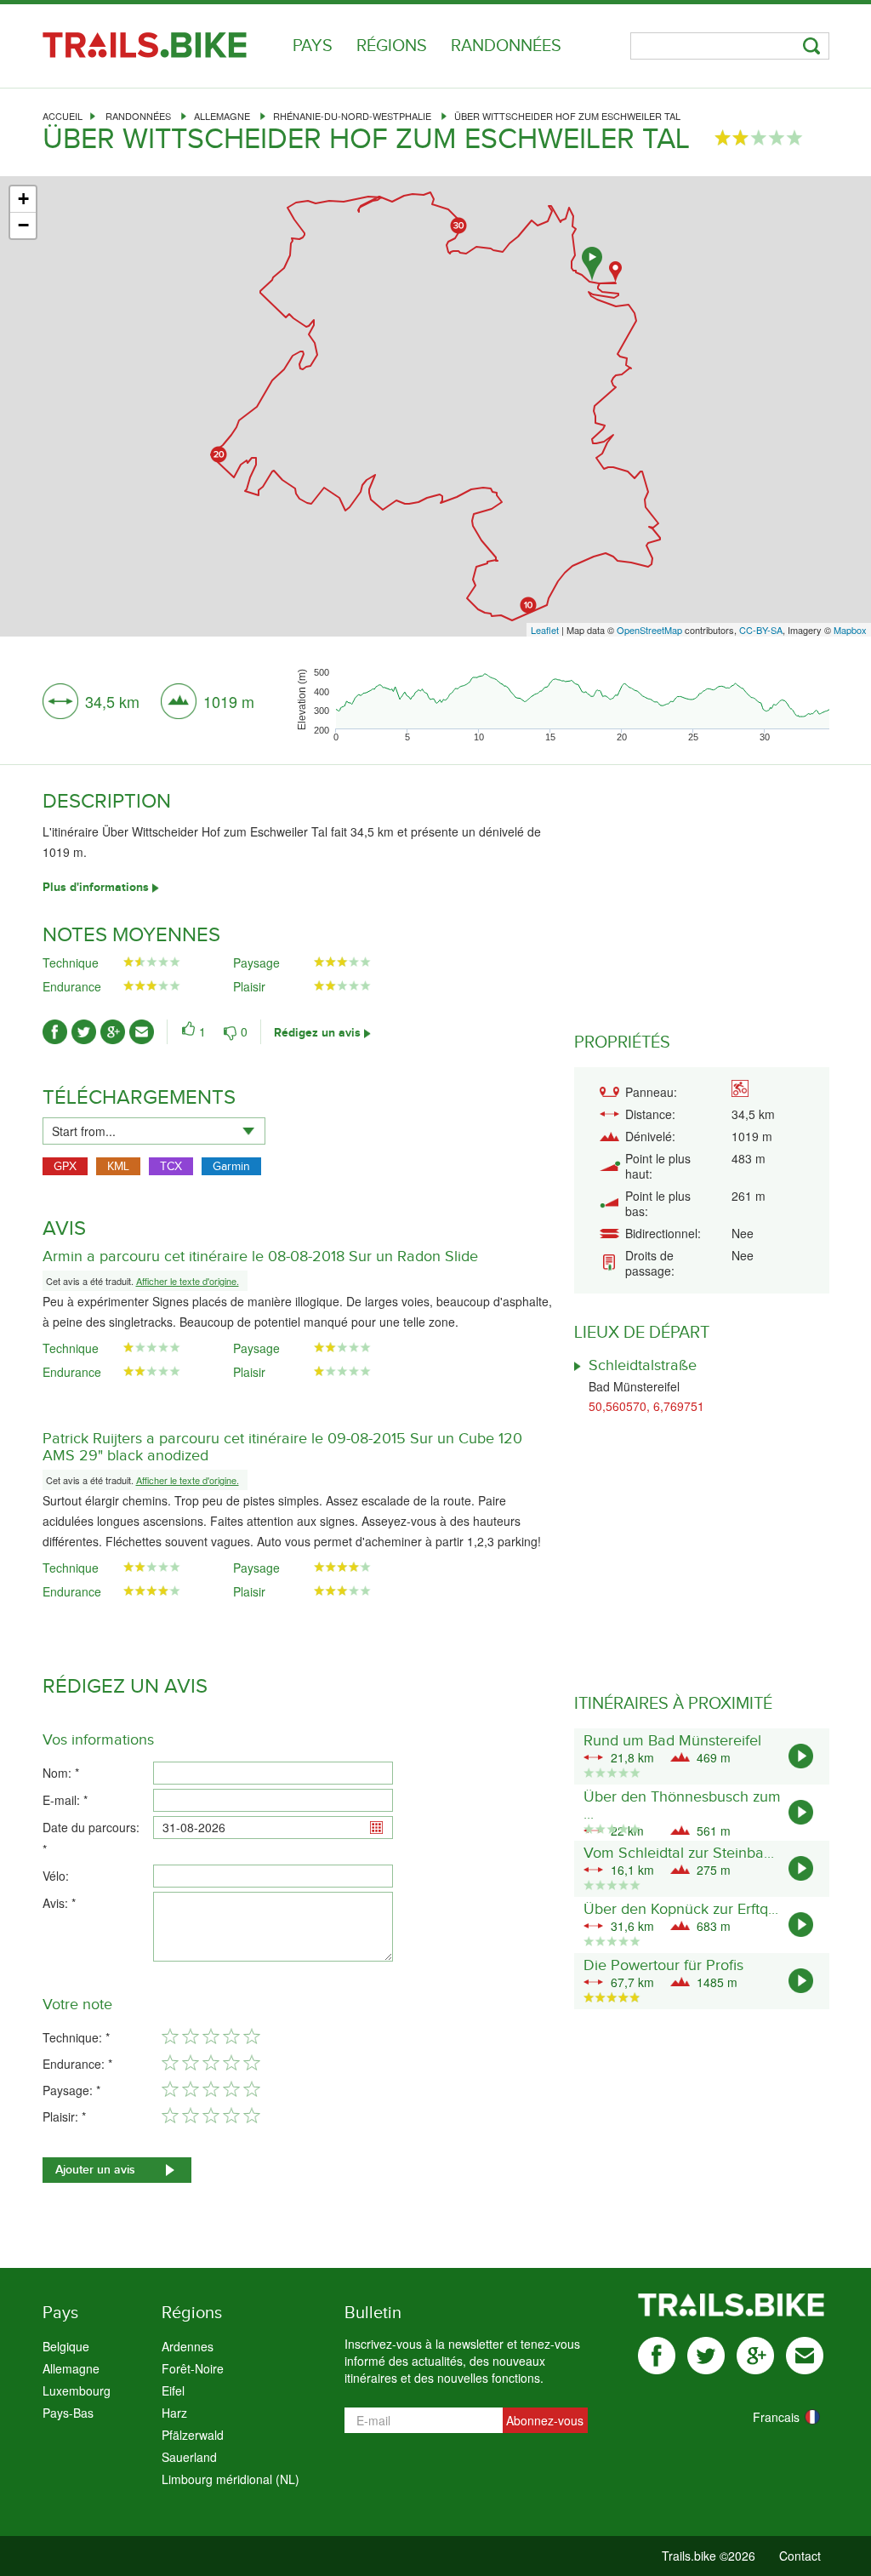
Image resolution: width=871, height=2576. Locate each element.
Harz (174, 2413)
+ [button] (23, 199)
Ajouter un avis (95, 2170)
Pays (313, 46)
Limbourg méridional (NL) (231, 2479)
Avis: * (59, 1903)
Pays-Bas (68, 2413)
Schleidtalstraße (643, 1365)
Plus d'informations (96, 887)
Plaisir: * (64, 2116)
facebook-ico (55, 1032)
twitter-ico (84, 1032)
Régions (392, 46)
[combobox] (154, 1131)
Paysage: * (71, 2090)
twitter (706, 2356)
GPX (65, 1167)
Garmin (231, 1167)
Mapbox (850, 630)
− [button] (23, 225)
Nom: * (61, 1773)
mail (805, 2356)
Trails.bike (145, 45)
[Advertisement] (435, 496)
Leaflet (545, 630)
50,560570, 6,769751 (646, 1406)
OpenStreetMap (649, 630)
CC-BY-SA (761, 630)
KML (118, 1167)
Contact (800, 2556)
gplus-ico (113, 1032)
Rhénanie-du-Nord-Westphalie (352, 116)
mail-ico (142, 1032)
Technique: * (76, 2037)
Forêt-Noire (193, 2368)
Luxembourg (77, 2390)
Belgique (66, 2346)
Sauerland (189, 2457)
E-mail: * (65, 1800)
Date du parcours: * (91, 1838)
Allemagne (222, 116)
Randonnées (506, 46)
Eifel (173, 2390)
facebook (657, 2356)
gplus (755, 2356)
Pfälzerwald (193, 2435)
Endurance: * (77, 2064)
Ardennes (188, 2346)
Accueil (63, 116)
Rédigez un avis (317, 1033)
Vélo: (56, 1876)
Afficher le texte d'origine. (188, 1281)
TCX (171, 1167)
